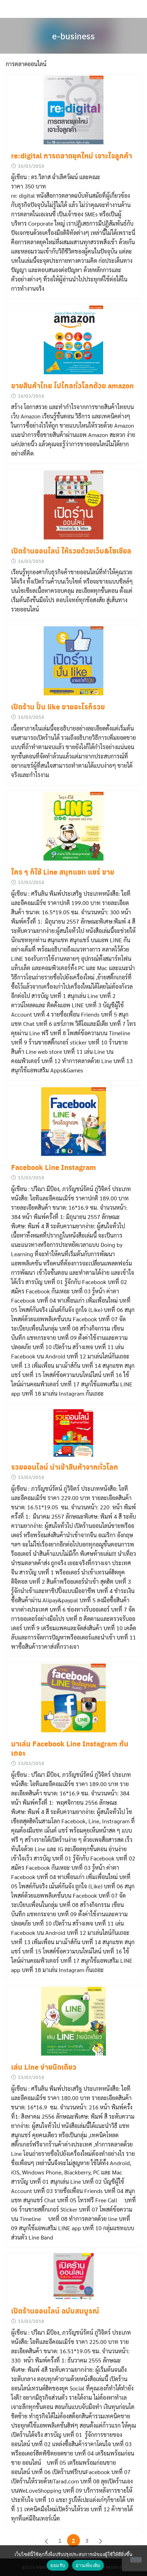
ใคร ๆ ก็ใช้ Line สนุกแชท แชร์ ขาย (63, 872)
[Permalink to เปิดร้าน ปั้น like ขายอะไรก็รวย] (73, 661)
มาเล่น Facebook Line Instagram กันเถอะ (70, 1748)
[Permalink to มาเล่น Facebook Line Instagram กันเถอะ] (73, 1698)
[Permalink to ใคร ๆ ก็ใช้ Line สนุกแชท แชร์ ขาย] (73, 826)
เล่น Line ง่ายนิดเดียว (44, 2067)
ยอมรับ (58, 2565)
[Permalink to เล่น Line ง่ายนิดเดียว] (73, 2021)
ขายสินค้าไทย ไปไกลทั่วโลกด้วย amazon (72, 385)
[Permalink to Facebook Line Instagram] (73, 1122)
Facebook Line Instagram (54, 1167)
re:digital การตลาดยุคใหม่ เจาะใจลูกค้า (72, 156)
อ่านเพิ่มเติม (88, 2565)
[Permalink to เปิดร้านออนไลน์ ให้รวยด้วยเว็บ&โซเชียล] (73, 505)
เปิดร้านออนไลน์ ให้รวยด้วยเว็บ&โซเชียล (71, 551)
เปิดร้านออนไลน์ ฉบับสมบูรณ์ (55, 2311)
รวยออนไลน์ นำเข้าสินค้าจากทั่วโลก (65, 1467)
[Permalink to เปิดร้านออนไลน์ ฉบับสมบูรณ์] (73, 2277)
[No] (136, 2560)
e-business (73, 36)
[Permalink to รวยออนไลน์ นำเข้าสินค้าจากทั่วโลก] (73, 1433)
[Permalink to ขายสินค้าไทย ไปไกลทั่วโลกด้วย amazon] (73, 340)
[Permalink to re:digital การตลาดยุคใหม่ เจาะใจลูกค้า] (73, 110)
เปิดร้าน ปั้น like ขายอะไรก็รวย (58, 707)
